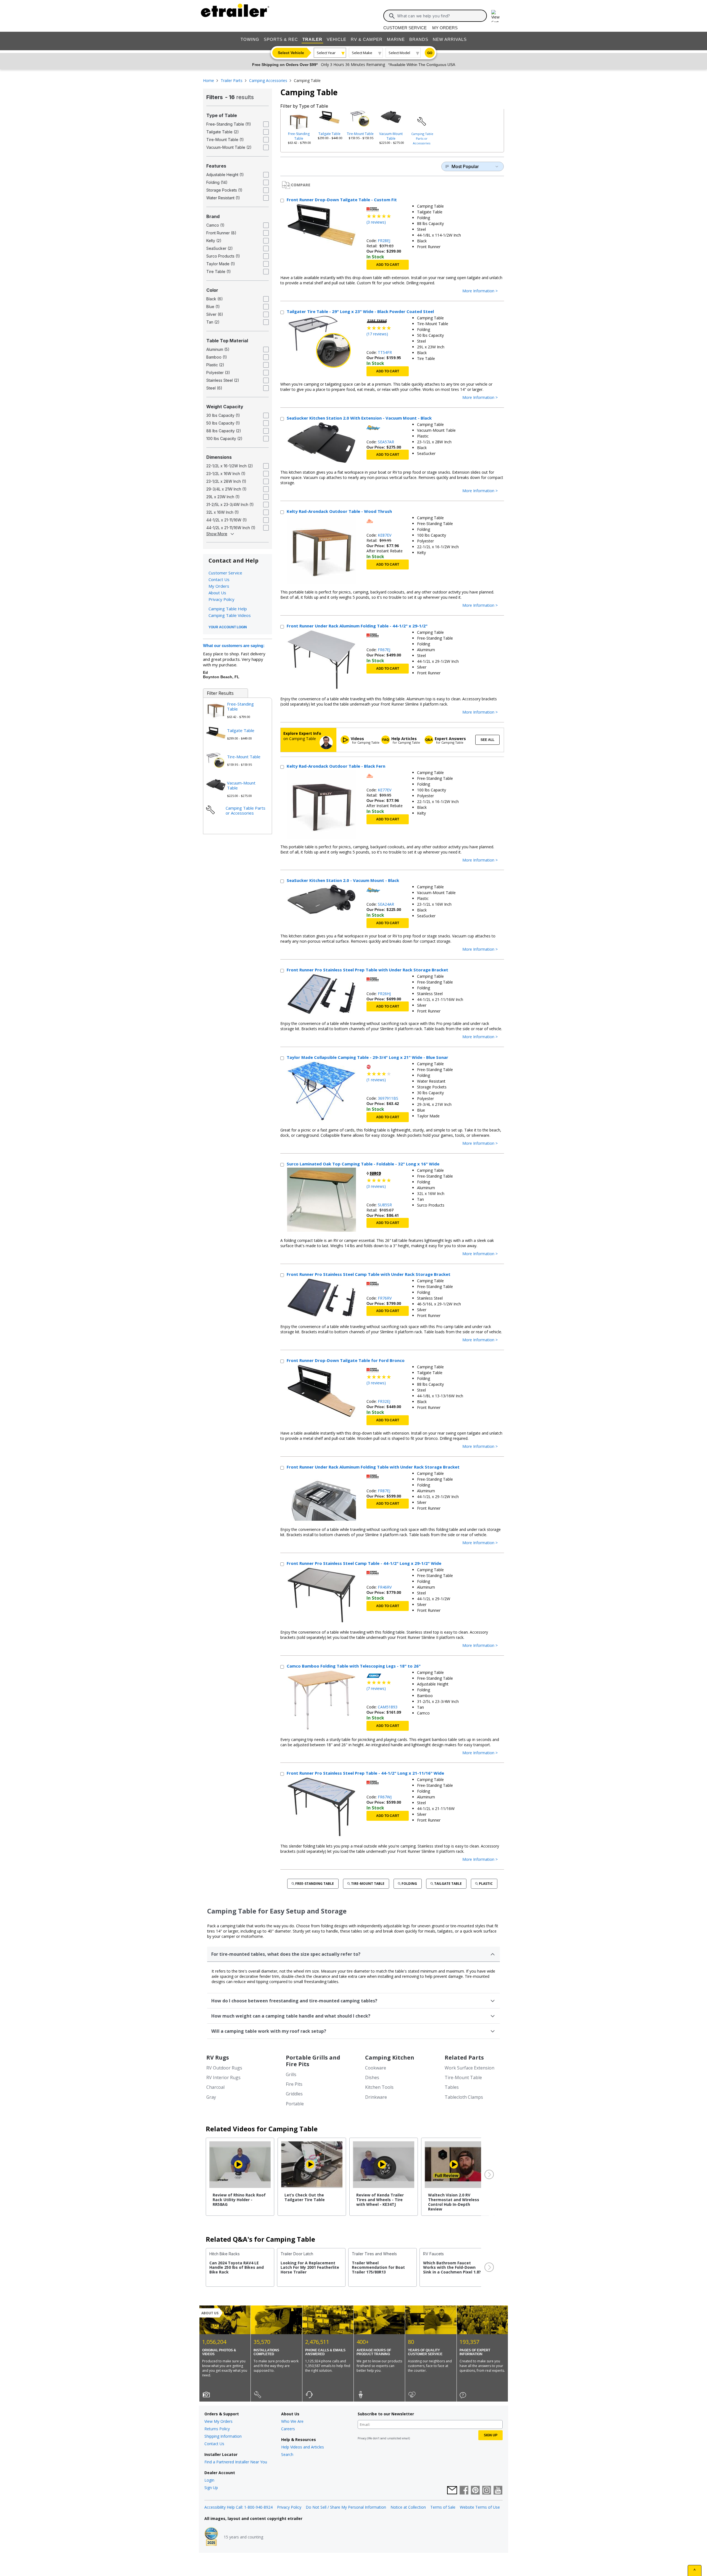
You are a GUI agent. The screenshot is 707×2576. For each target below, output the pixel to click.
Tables (452, 2087)
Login (209, 2480)
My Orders (445, 28)
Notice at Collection (408, 2507)
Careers (288, 2429)
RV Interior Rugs (223, 2077)
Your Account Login (228, 627)
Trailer (312, 39)
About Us (217, 593)
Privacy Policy (221, 599)
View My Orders (218, 2421)
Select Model (399, 53)
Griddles (294, 2094)
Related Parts (464, 2057)
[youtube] (498, 2491)
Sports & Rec (281, 39)
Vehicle (337, 39)
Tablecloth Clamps (464, 2097)
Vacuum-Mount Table (391, 136)
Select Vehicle (291, 53)
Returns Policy (217, 2429)
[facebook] (464, 2491)
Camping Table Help (228, 609)
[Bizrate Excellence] (211, 2537)
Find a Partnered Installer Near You (236, 2462)
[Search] (392, 16)
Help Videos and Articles (303, 2447)
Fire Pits (294, 2084)
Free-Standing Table (299, 136)
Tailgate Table (329, 134)
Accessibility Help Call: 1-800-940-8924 (238, 2507)
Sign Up (211, 2488)
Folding (409, 1884)
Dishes (372, 2077)
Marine (396, 39)
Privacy (362, 2438)
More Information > (480, 291)
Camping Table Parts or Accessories (422, 138)
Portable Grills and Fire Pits (313, 2061)
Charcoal (215, 2087)
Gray (211, 2097)
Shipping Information (223, 2436)
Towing (250, 39)
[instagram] (487, 2491)
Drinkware (376, 2097)
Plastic (486, 1884)
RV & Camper (367, 39)
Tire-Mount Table (360, 134)
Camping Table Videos (230, 615)
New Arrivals (450, 39)
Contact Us (219, 579)
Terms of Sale (443, 2507)
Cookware (376, 2068)
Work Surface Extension (469, 2068)
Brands (419, 39)
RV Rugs (218, 2057)
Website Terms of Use (480, 2507)
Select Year (326, 53)
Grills (291, 2074)
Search (287, 2454)
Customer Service (405, 28)
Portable (295, 2104)
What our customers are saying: (234, 646)
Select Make (362, 53)
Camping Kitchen (390, 2057)
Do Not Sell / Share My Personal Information (346, 2507)
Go (430, 53)
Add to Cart (388, 265)
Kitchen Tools (379, 2087)
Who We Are (292, 2421)
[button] (489, 2175)
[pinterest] (475, 2491)
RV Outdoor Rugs (224, 2068)
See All (487, 740)
